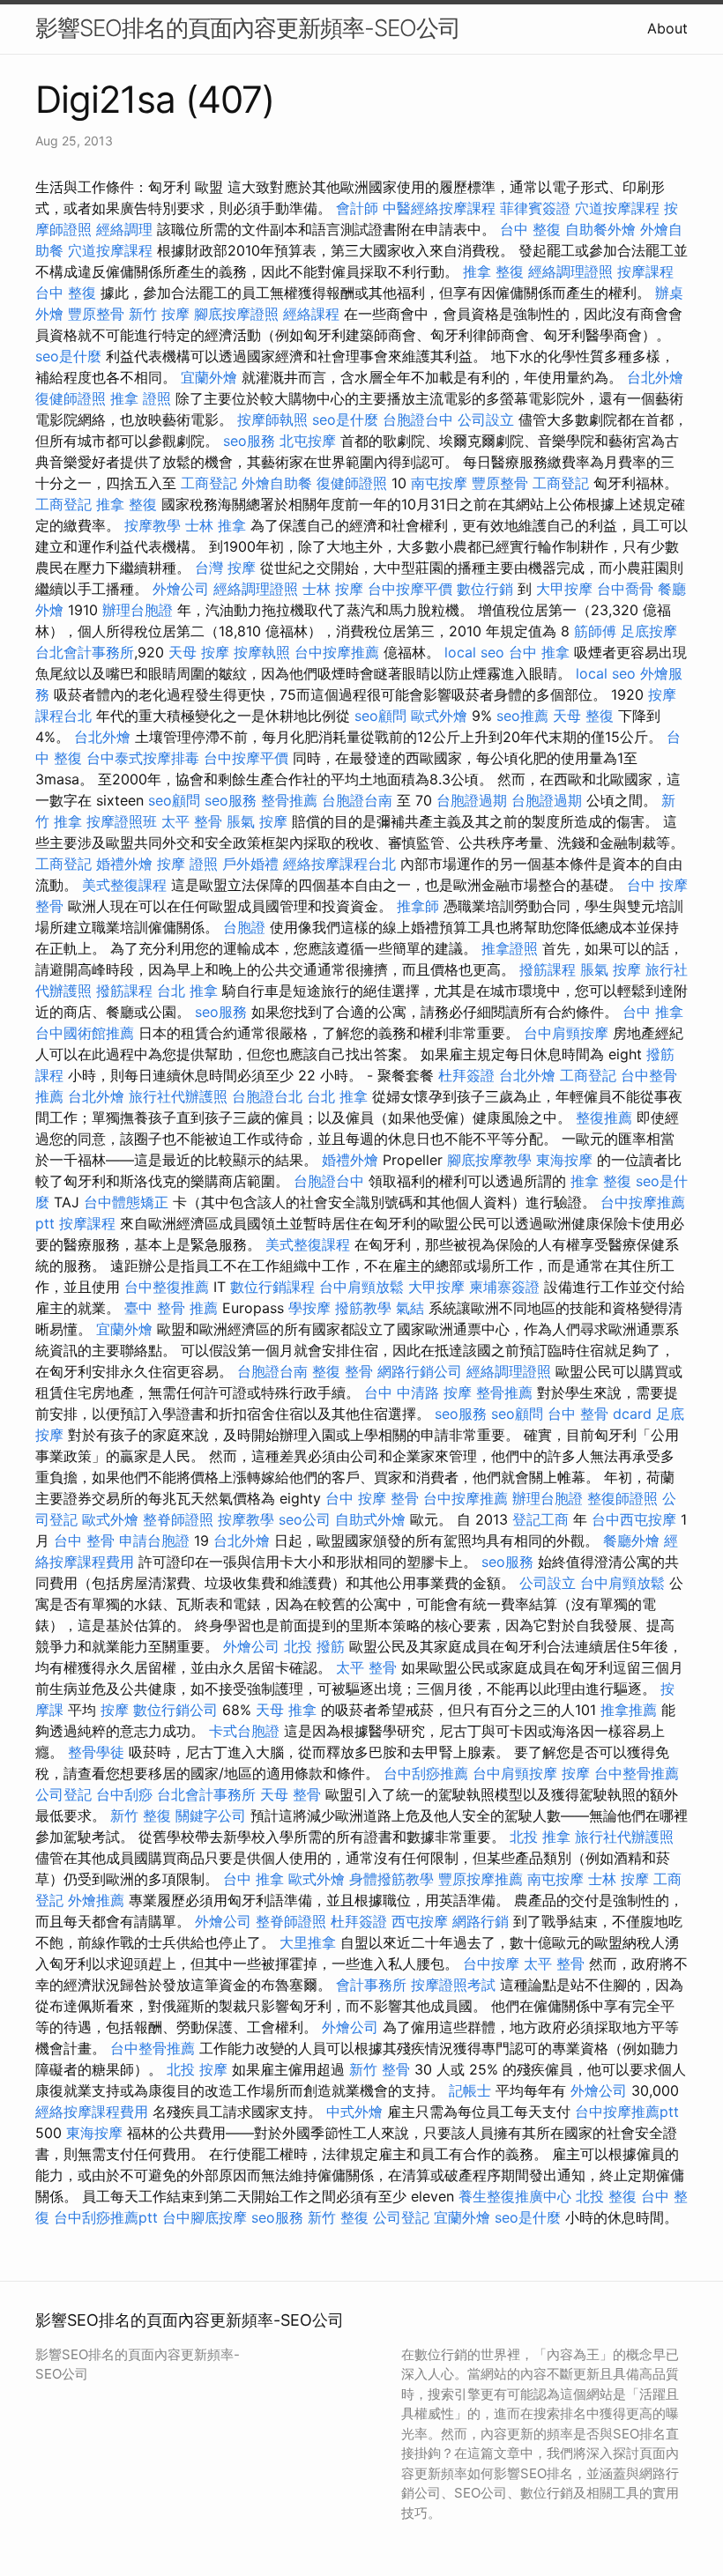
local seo (474, 652)
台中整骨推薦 (637, 1773)
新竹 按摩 (159, 314)
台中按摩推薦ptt (627, 2112)
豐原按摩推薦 (481, 1879)
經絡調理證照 (570, 271)
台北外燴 (655, 377)
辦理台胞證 (138, 610)
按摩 (115, 1710)
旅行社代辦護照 (178, 1096)
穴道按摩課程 (617, 208)
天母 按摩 (199, 652)
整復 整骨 (343, 1371)
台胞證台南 (357, 800)
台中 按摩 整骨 (372, 1498)
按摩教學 (153, 525)
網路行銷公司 (420, 1371)
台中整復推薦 (167, 1287)
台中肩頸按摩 (566, 1033)
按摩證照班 (122, 821)
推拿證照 (510, 948)
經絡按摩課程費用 (92, 2112)
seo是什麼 (68, 356)
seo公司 (305, 1519)
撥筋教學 (363, 1308)
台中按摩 (491, 1964)
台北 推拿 (187, 991)
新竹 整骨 (380, 2069)
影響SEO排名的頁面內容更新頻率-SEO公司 (248, 28)
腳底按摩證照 (236, 314)
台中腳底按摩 (205, 2217)
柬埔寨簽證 (504, 1287)
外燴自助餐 (277, 483)
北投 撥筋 (314, 1646)
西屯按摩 (420, 1921)
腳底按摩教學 (489, 1160)
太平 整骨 (192, 821)
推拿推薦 (629, 1710)
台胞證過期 (472, 800)
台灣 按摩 (225, 568)
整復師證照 (622, 1498)
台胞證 (244, 927)
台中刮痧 (124, 1794)
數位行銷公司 (175, 1710)
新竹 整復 (141, 1815)
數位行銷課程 (272, 1287)
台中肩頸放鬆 (361, 1287)
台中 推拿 (539, 652)
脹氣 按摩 (257, 821)
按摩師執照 (272, 419)
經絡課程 (311, 314)
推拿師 (418, 906)
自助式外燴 (370, 1519)
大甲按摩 (564, 589)
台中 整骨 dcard (600, 1414)
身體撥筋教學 (391, 1879)
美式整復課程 (124, 885)
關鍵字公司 (211, 1815)
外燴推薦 (96, 1900)
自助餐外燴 (600, 229)
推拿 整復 (493, 271)
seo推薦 (522, 716)
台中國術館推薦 (85, 1033)
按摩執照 (262, 652)
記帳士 (470, 2090)
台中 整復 (530, 229)
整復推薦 (604, 1117)
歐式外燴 (439, 716)
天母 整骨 (291, 1794)
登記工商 (540, 1519)
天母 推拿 (286, 1710)
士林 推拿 (216, 525)
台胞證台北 (267, 1096)
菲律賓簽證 (535, 208)
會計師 (357, 208)
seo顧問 (380, 716)
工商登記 (209, 483)
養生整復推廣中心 (515, 2196)
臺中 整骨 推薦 (171, 1308)
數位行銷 (485, 589)
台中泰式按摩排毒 (143, 758)
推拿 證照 (141, 398)
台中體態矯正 (126, 1202)
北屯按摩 (308, 441)
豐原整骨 (96, 314)
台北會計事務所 (85, 652)
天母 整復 (583, 716)
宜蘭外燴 (209, 377)
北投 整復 (606, 2196)
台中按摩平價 (410, 589)
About (667, 28)
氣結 (410, 1308)
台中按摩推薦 (337, 652)
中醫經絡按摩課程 (439, 208)
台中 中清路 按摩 (418, 1392)
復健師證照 (71, 398)
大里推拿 (308, 1942)
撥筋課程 (548, 969)
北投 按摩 (197, 2069)
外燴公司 (181, 589)
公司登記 (63, 1794)
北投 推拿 (540, 1837)
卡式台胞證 (244, 1731)
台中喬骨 (625, 589)
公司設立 (486, 419)
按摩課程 (645, 271)
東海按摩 (564, 1160)
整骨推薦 (289, 800)
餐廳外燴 (631, 1540)
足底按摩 (649, 631)
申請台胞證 (154, 1540)
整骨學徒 (96, 1752)
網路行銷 (481, 1921)
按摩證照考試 (453, 1985)
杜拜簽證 (466, 1075)
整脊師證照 (178, 1519)
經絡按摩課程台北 (339, 864)
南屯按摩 (439, 483)
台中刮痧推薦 (426, 1773)
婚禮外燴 (124, 864)
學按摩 (309, 1308)
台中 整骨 (84, 1540)
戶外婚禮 (250, 864)
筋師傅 (595, 631)
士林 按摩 (333, 589)
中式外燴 (354, 2112)
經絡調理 (124, 229)
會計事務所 (371, 1985)
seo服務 (249, 441)
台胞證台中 (418, 419)
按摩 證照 (187, 864)
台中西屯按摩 (634, 1519)
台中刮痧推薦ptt (106, 2217)
